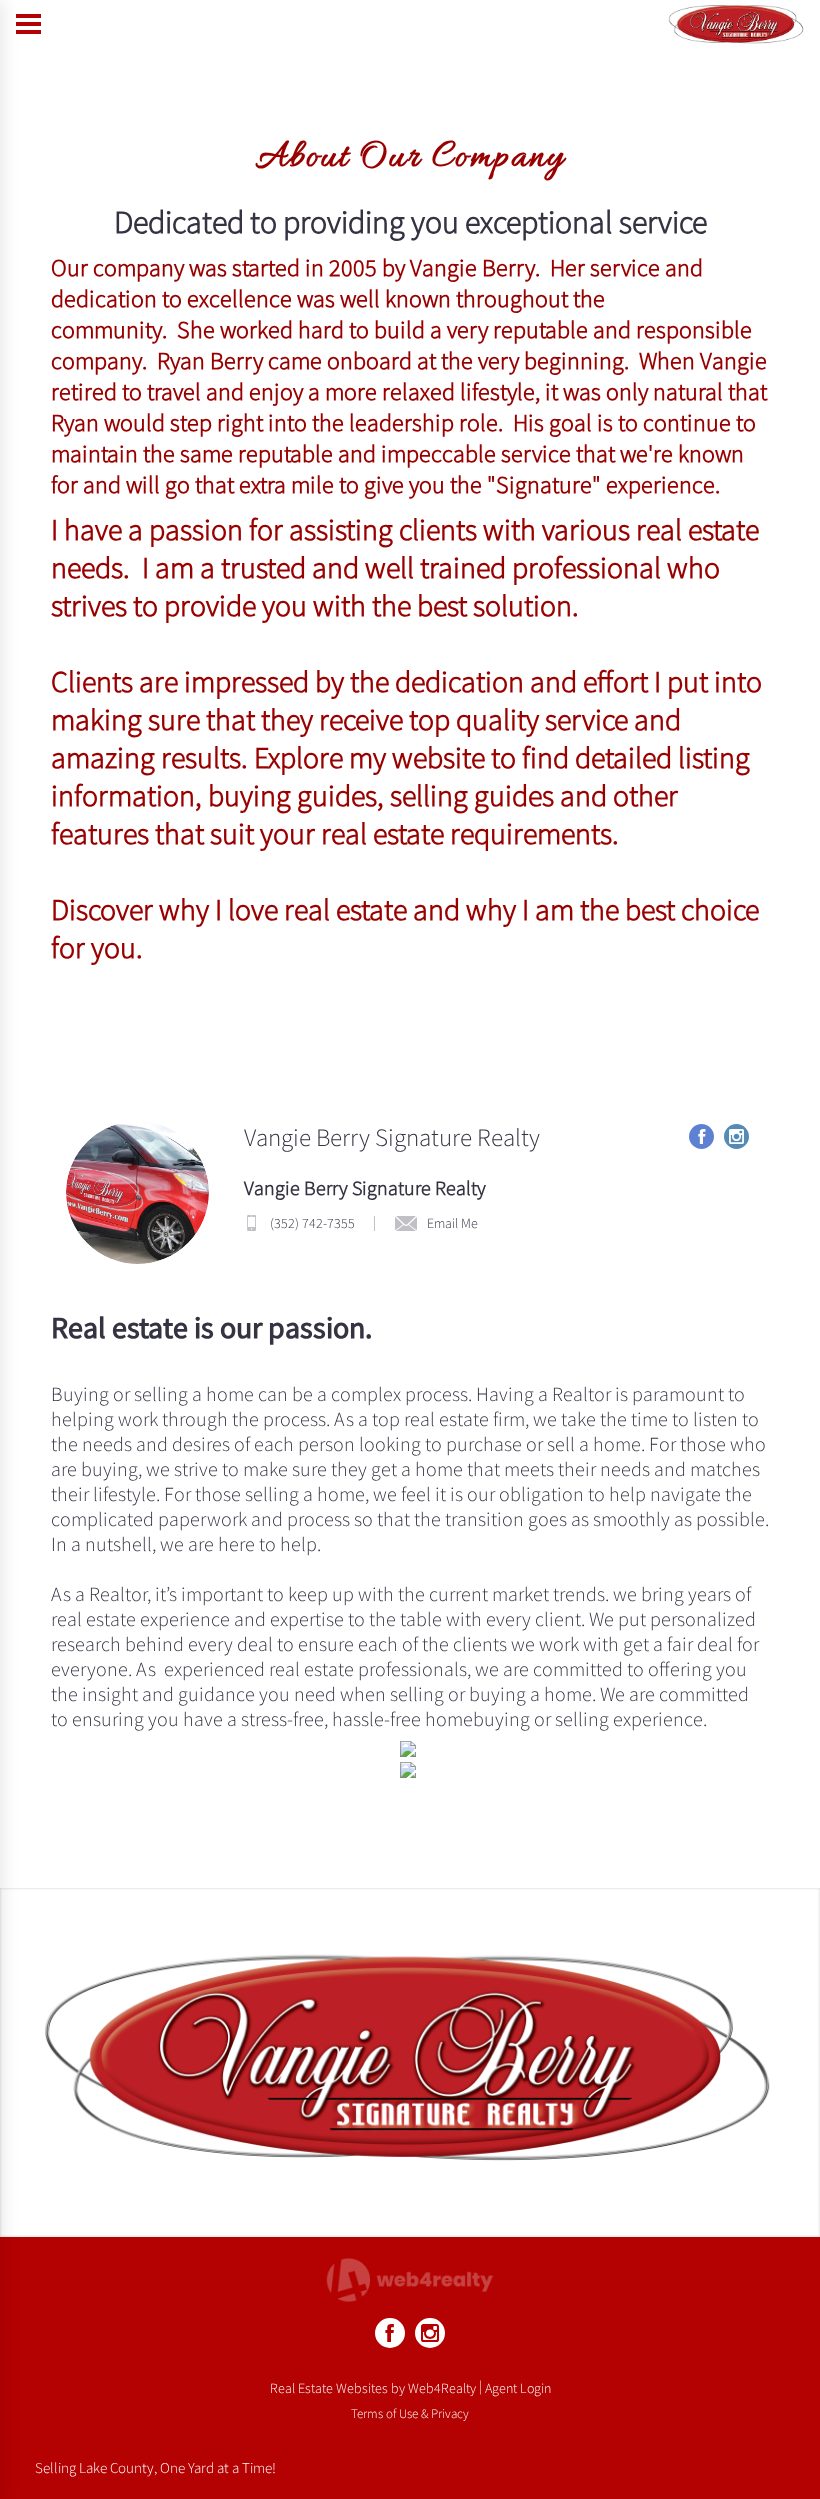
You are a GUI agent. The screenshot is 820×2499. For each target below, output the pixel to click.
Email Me (452, 1223)
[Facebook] (390, 2333)
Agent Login (518, 2388)
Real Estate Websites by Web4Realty (373, 2388)
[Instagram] (430, 2333)
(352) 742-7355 (312, 1223)
